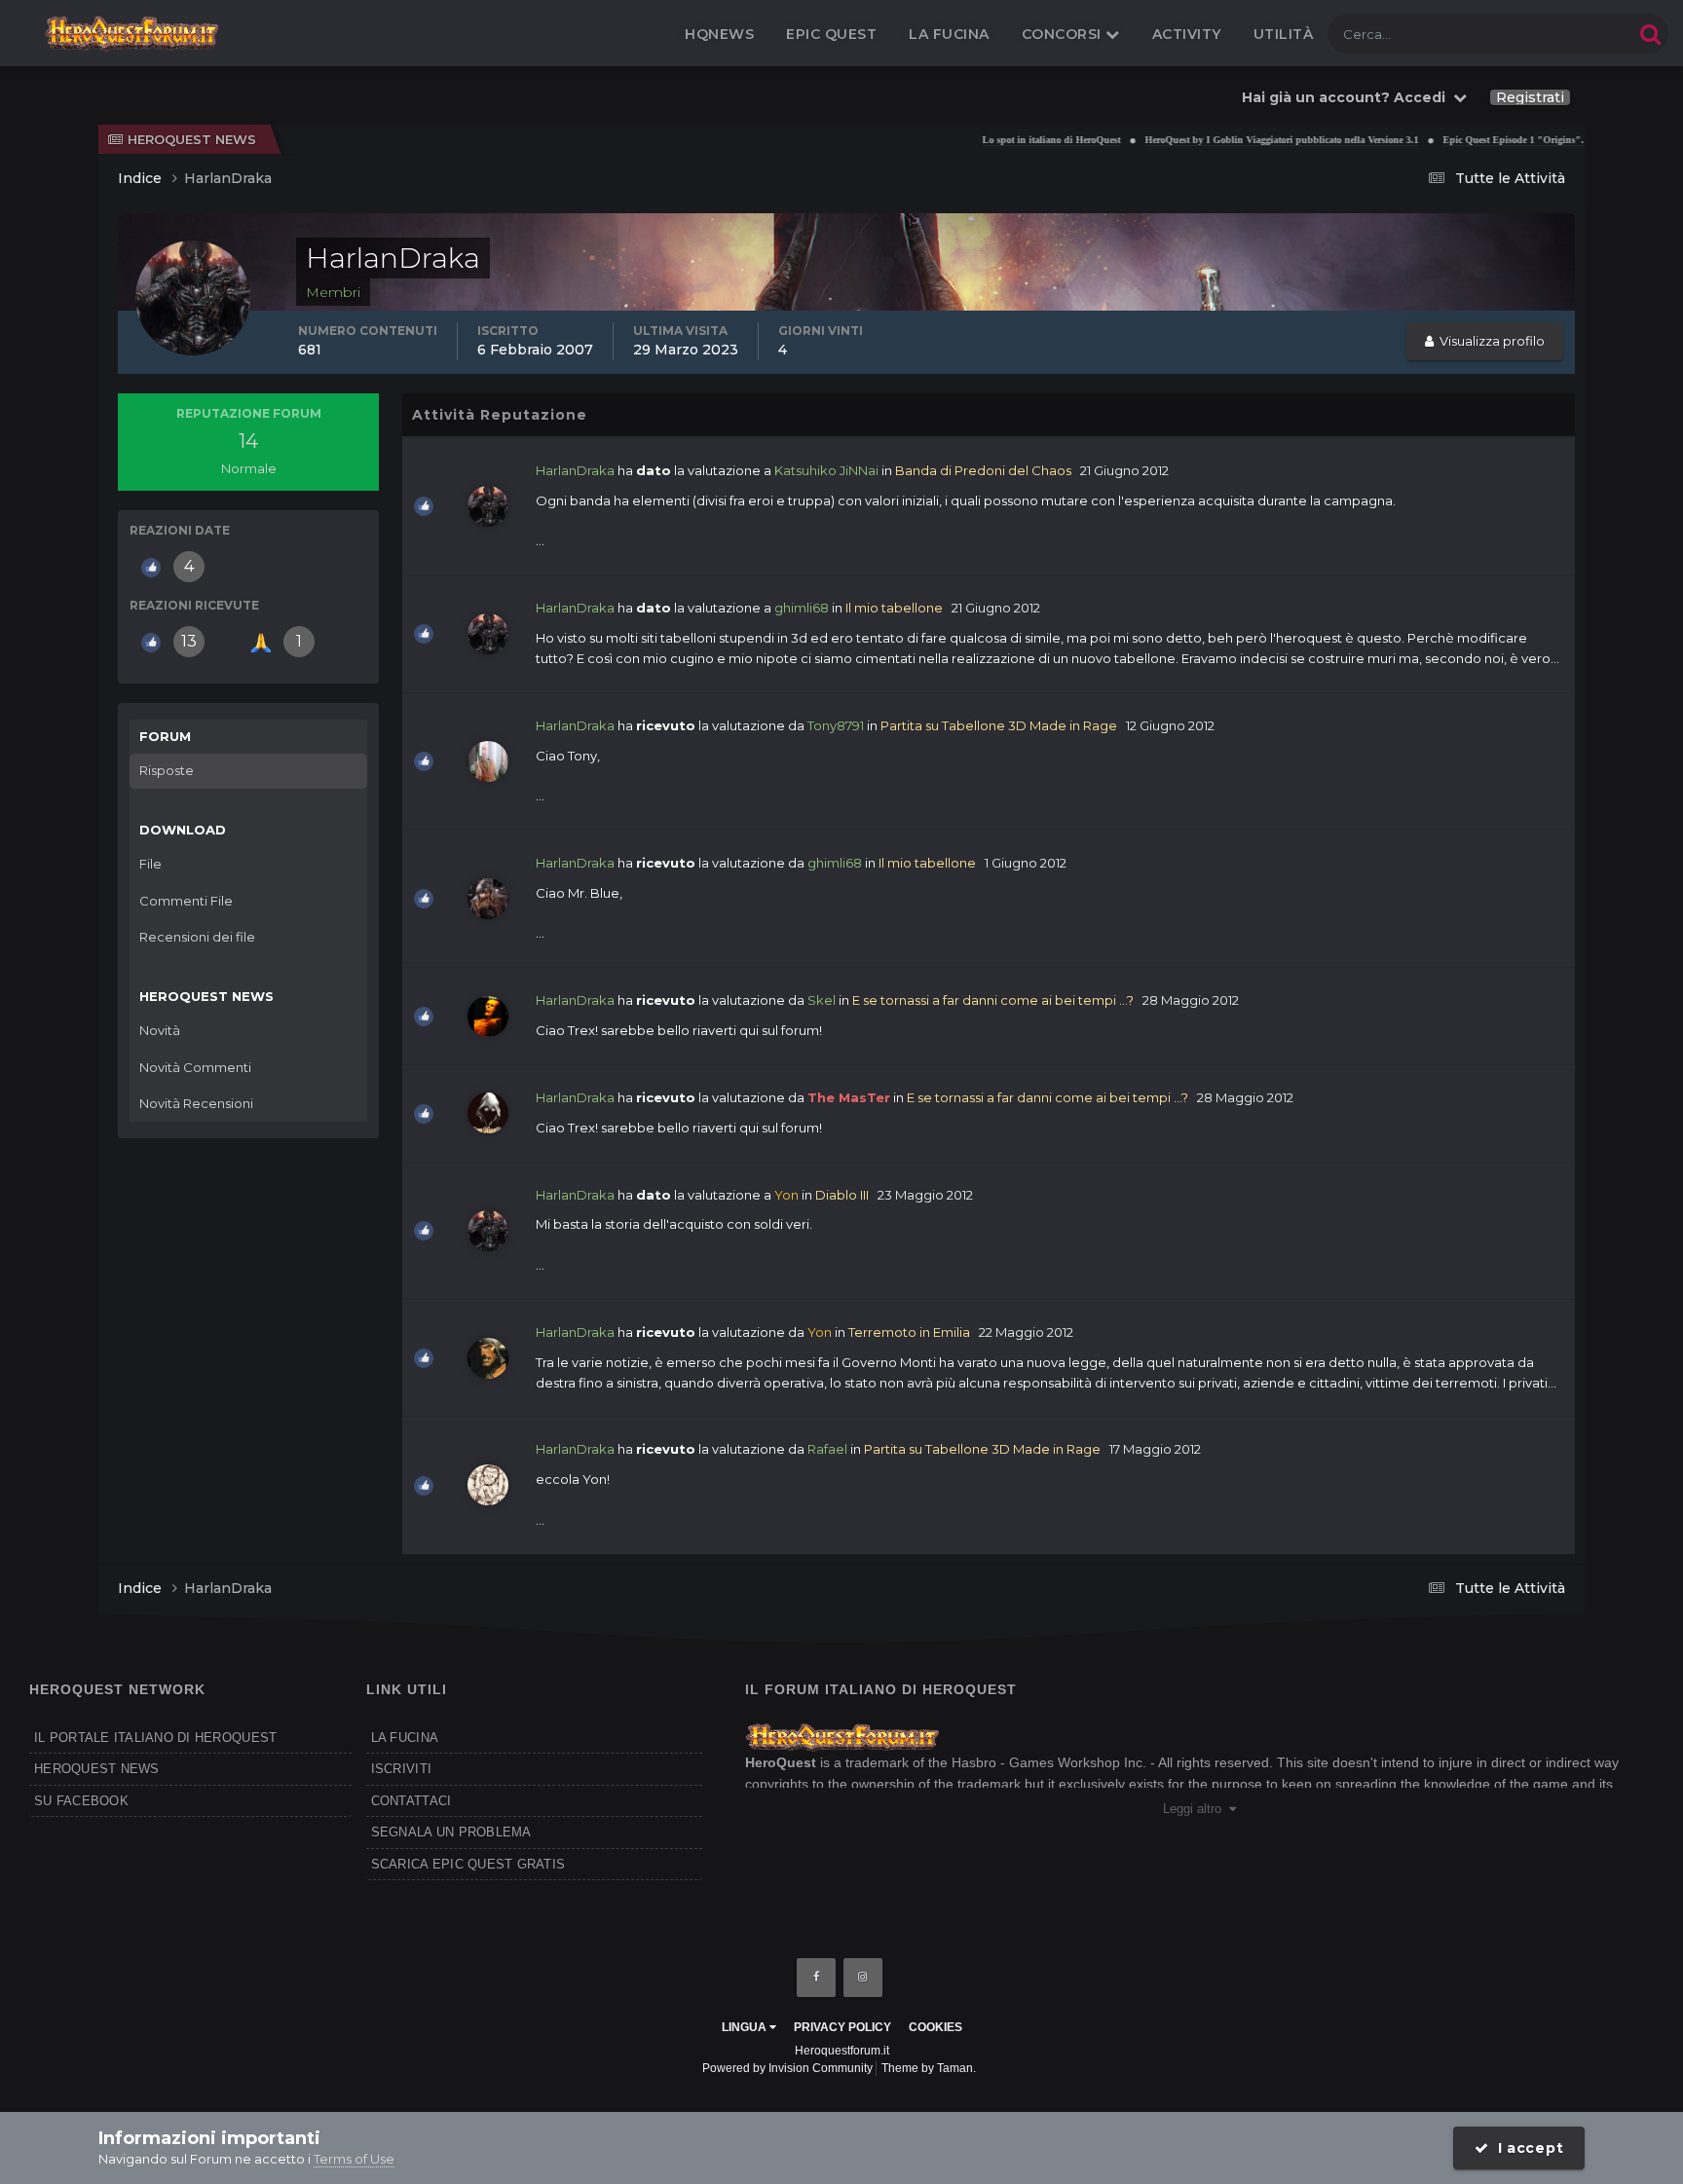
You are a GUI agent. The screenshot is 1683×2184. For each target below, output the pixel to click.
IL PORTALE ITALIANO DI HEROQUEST (155, 1738)
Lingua (746, 2027)
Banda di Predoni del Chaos (983, 470)
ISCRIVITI (401, 1769)
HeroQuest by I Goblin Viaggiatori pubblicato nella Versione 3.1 (1236, 140)
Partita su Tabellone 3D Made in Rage (999, 725)
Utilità (1284, 34)
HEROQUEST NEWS (97, 1769)
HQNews (719, 34)
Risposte (167, 770)
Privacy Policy (842, 2027)
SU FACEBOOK (81, 1801)
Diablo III (842, 1195)
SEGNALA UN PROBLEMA (451, 1832)
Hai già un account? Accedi (1347, 97)
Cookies (935, 2027)
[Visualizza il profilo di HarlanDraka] (488, 506)
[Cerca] (1650, 34)
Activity (1187, 34)
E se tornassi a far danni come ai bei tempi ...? (993, 1000)
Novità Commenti (195, 1067)
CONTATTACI (411, 1801)
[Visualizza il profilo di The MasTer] (488, 1113)
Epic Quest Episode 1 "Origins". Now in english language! (1523, 140)
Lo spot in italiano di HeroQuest (1006, 140)
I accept (1526, 2148)
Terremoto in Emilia (909, 1332)
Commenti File (186, 901)
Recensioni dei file (197, 937)
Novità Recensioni (196, 1103)
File (150, 864)
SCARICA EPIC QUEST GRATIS (468, 1864)
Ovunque (1579, 34)
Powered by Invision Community (787, 2068)
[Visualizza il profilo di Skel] (488, 1017)
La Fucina (949, 34)
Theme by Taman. (929, 2068)
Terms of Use (354, 2159)
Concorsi (1064, 34)
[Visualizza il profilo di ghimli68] (488, 899)
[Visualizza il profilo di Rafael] (488, 1485)
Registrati (1530, 97)
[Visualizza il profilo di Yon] (488, 1358)
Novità (160, 1030)
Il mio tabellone (894, 608)
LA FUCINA (405, 1738)
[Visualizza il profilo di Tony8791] (488, 761)
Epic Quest (831, 34)
